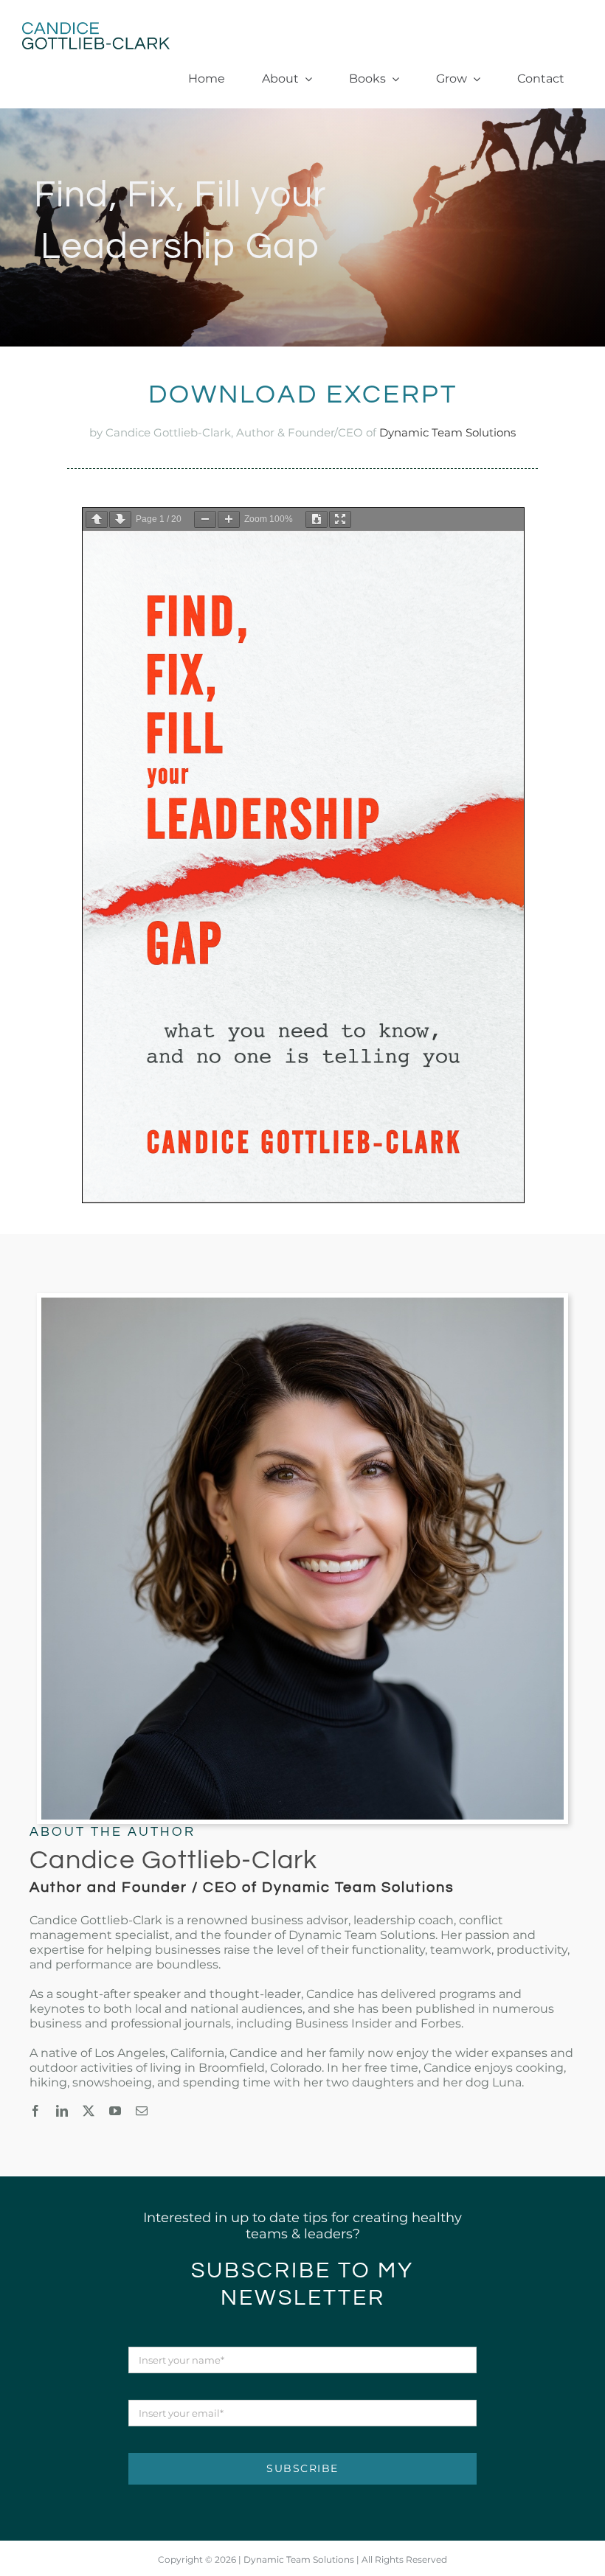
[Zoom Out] (205, 519)
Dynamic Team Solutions (447, 432)
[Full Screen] (340, 519)
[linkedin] (62, 2111)
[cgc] (96, 29)
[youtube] (115, 2111)
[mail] (142, 2111)
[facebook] (35, 2111)
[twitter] (89, 2111)
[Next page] (120, 519)
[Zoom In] (229, 519)
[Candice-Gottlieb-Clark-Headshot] (302, 1304)
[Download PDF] (317, 519)
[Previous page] (97, 519)
